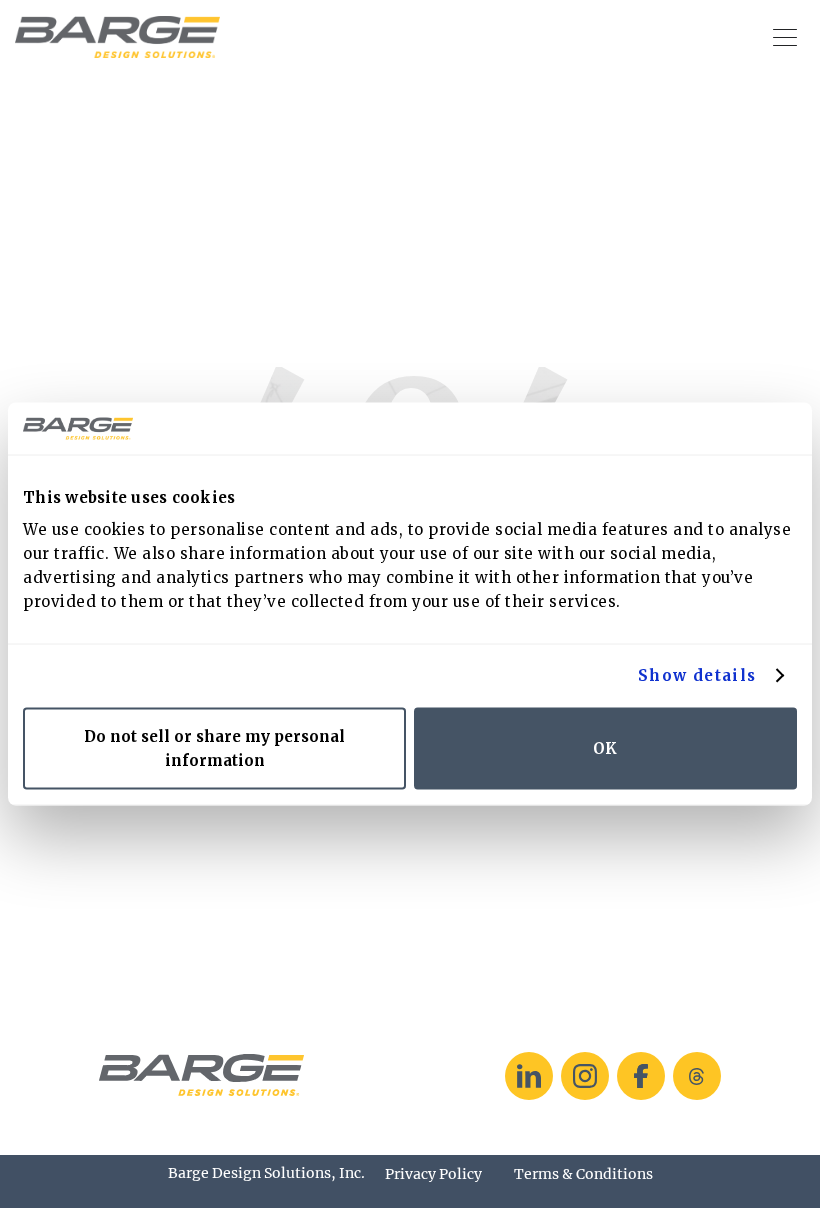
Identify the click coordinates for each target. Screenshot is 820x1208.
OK (605, 747)
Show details (697, 676)
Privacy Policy (433, 1174)
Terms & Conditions (583, 1174)
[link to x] (697, 1076)
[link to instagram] (585, 1076)
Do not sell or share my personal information (214, 747)
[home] (117, 37)
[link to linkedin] (529, 1076)
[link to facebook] (641, 1076)
